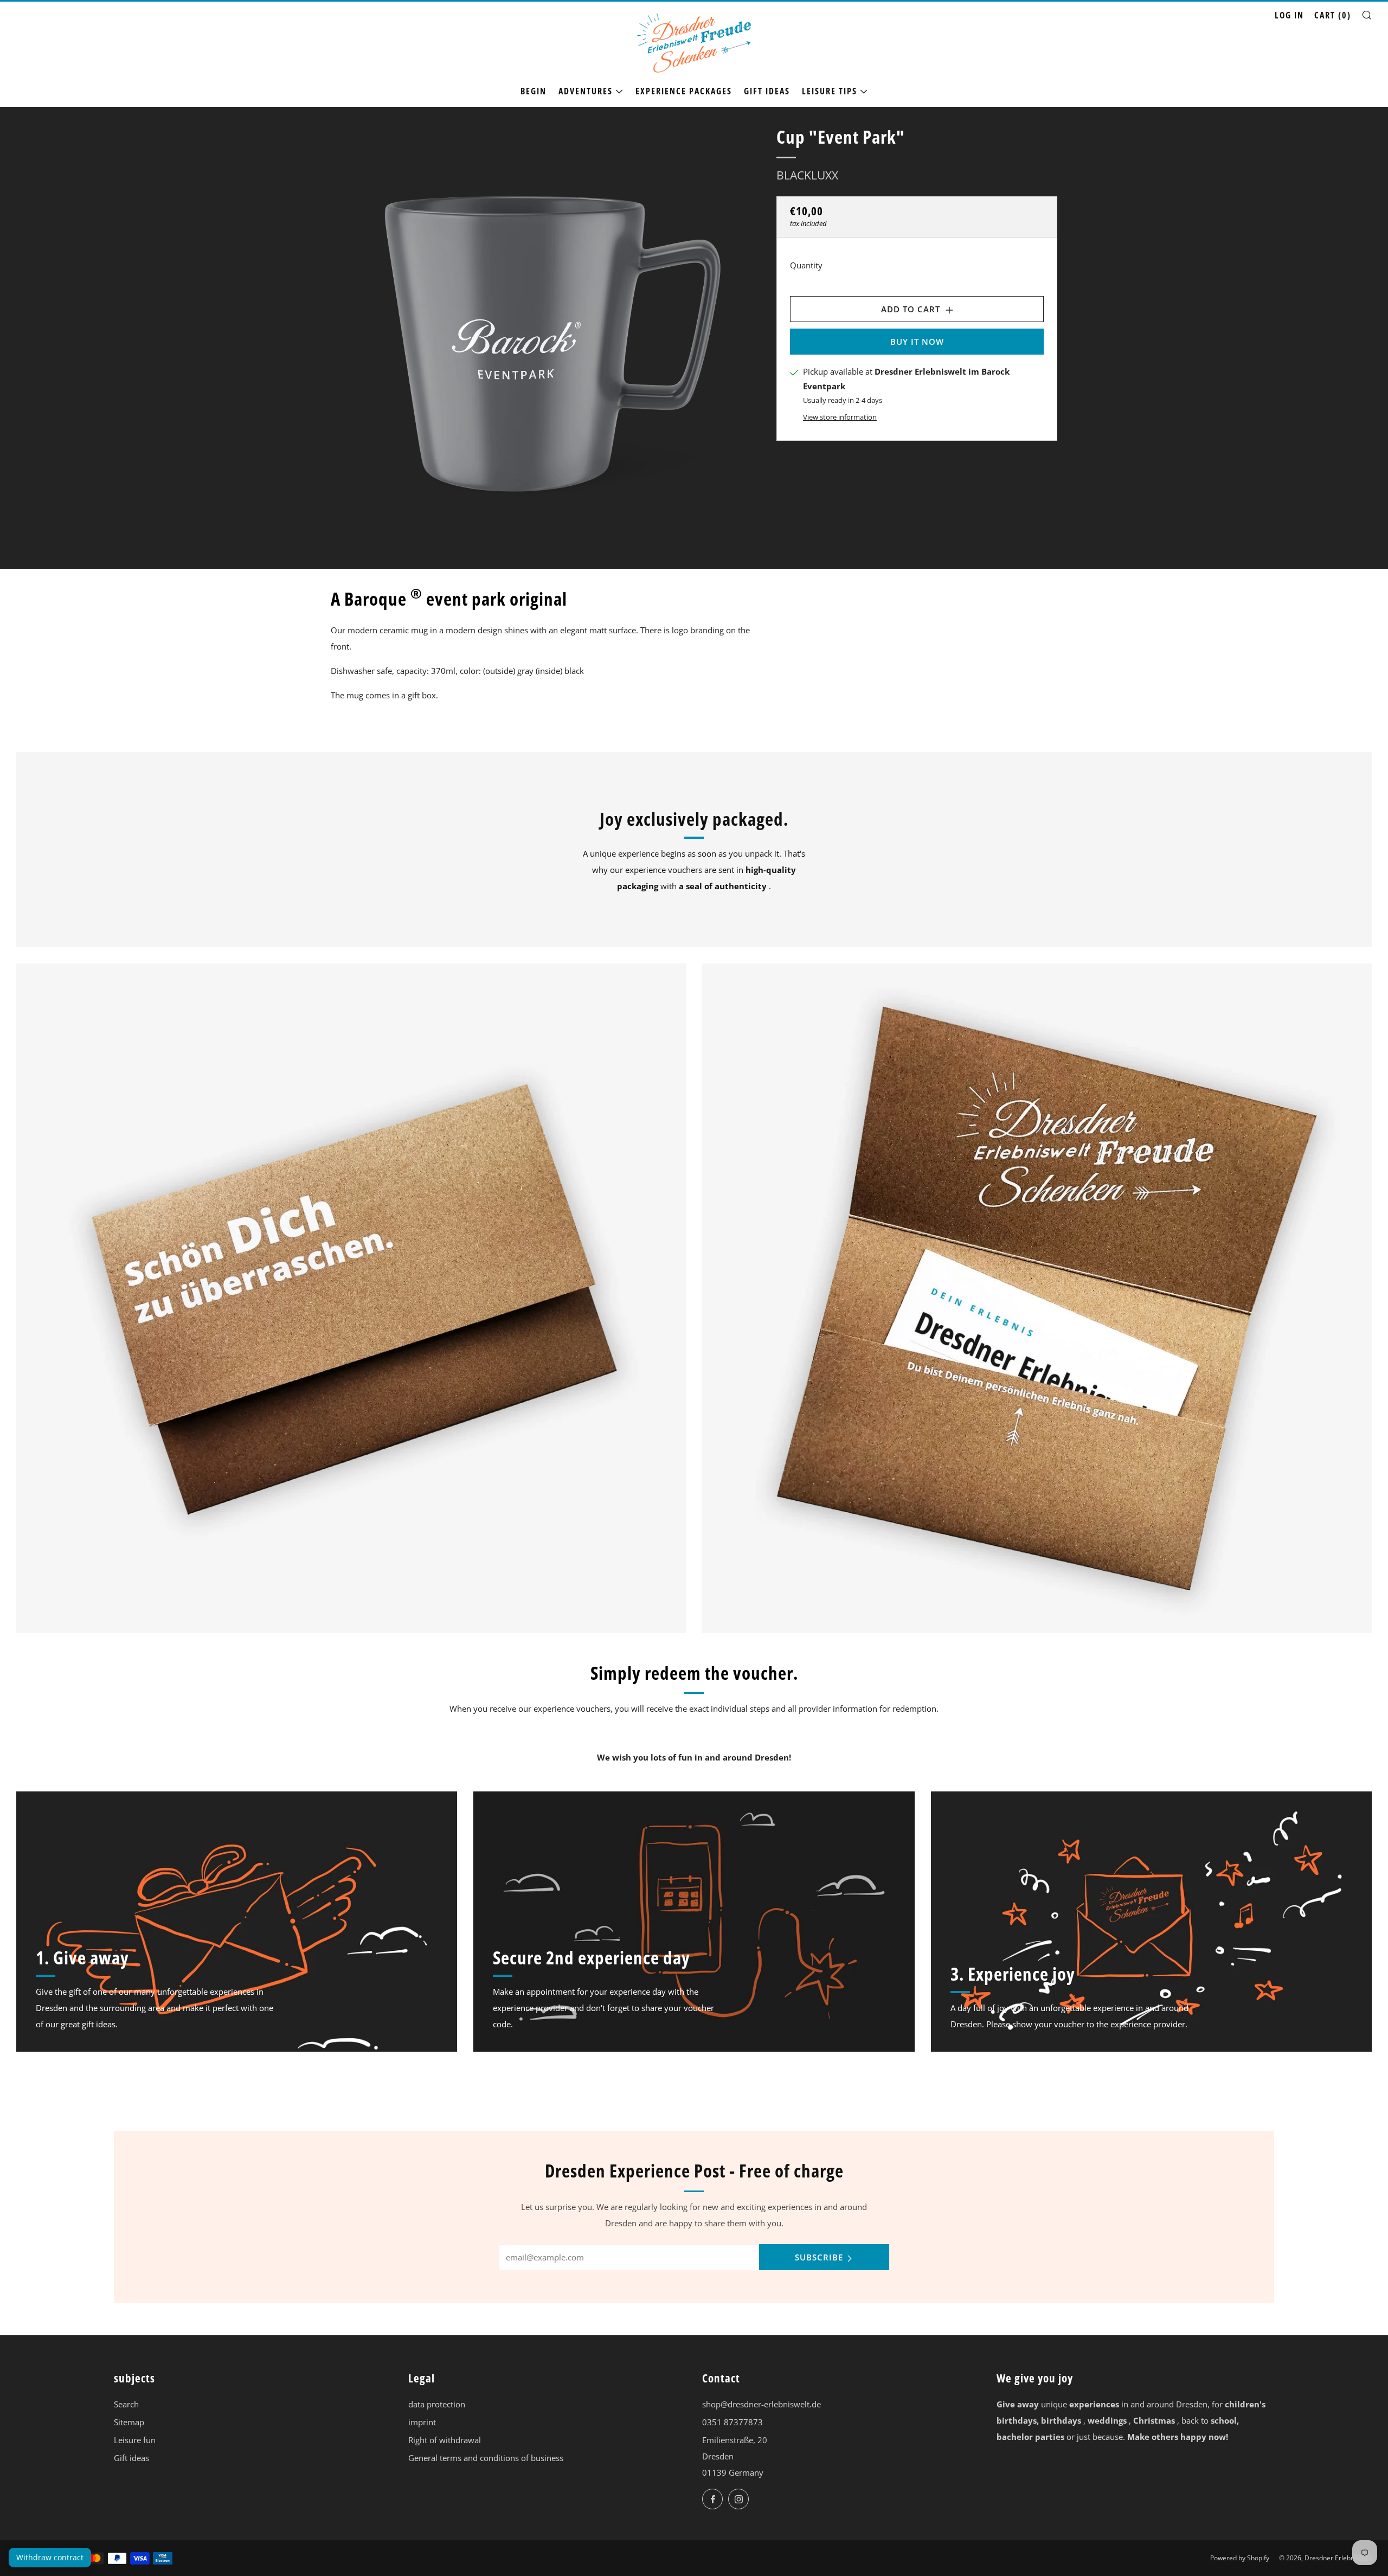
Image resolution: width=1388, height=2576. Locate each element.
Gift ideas (767, 91)
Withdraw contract (50, 2557)
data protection (437, 2404)
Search (126, 2404)
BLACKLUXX (807, 175)
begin (534, 91)
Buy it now (917, 342)
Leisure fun (135, 2440)
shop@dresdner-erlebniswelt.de (762, 2404)
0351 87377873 (732, 2422)
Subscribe (819, 2257)
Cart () (1333, 15)
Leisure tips (830, 91)
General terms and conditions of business (486, 2458)
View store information (840, 416)
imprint (422, 2422)
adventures (586, 91)
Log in (1289, 15)
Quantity (806, 265)
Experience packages (684, 91)
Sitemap (129, 2422)
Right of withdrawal (445, 2440)
